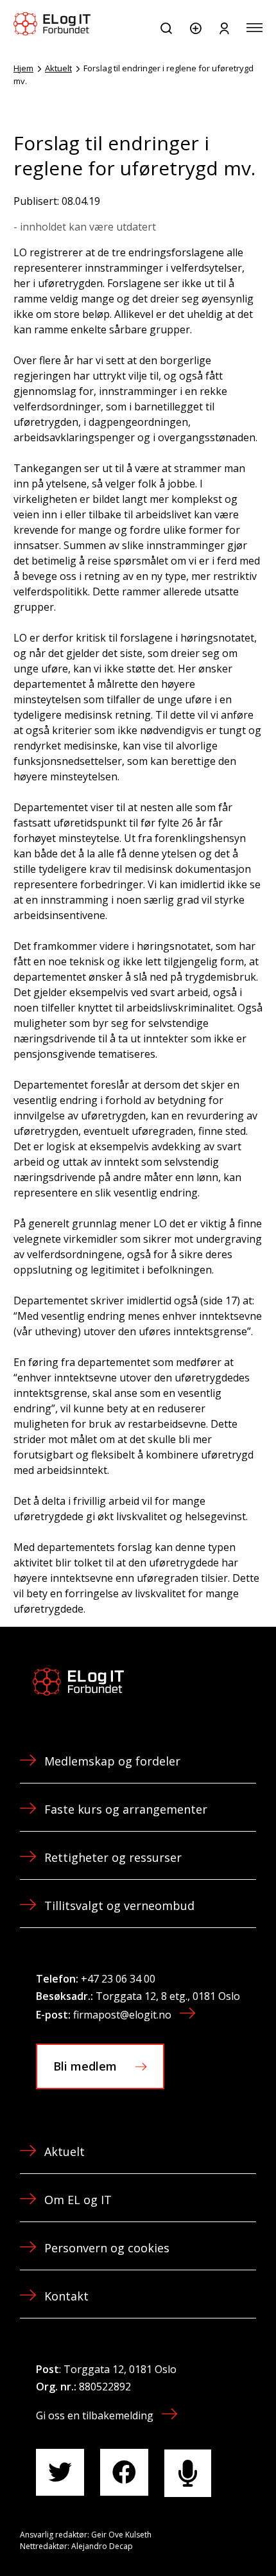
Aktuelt (58, 68)
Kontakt (66, 2296)
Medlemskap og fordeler (112, 1761)
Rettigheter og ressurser (113, 1857)
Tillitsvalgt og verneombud (119, 1906)
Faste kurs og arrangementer (126, 1809)
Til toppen (198, 2537)
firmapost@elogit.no (122, 2015)
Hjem (23, 68)
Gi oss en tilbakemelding (95, 2415)
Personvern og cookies (107, 2248)
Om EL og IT (78, 2200)
